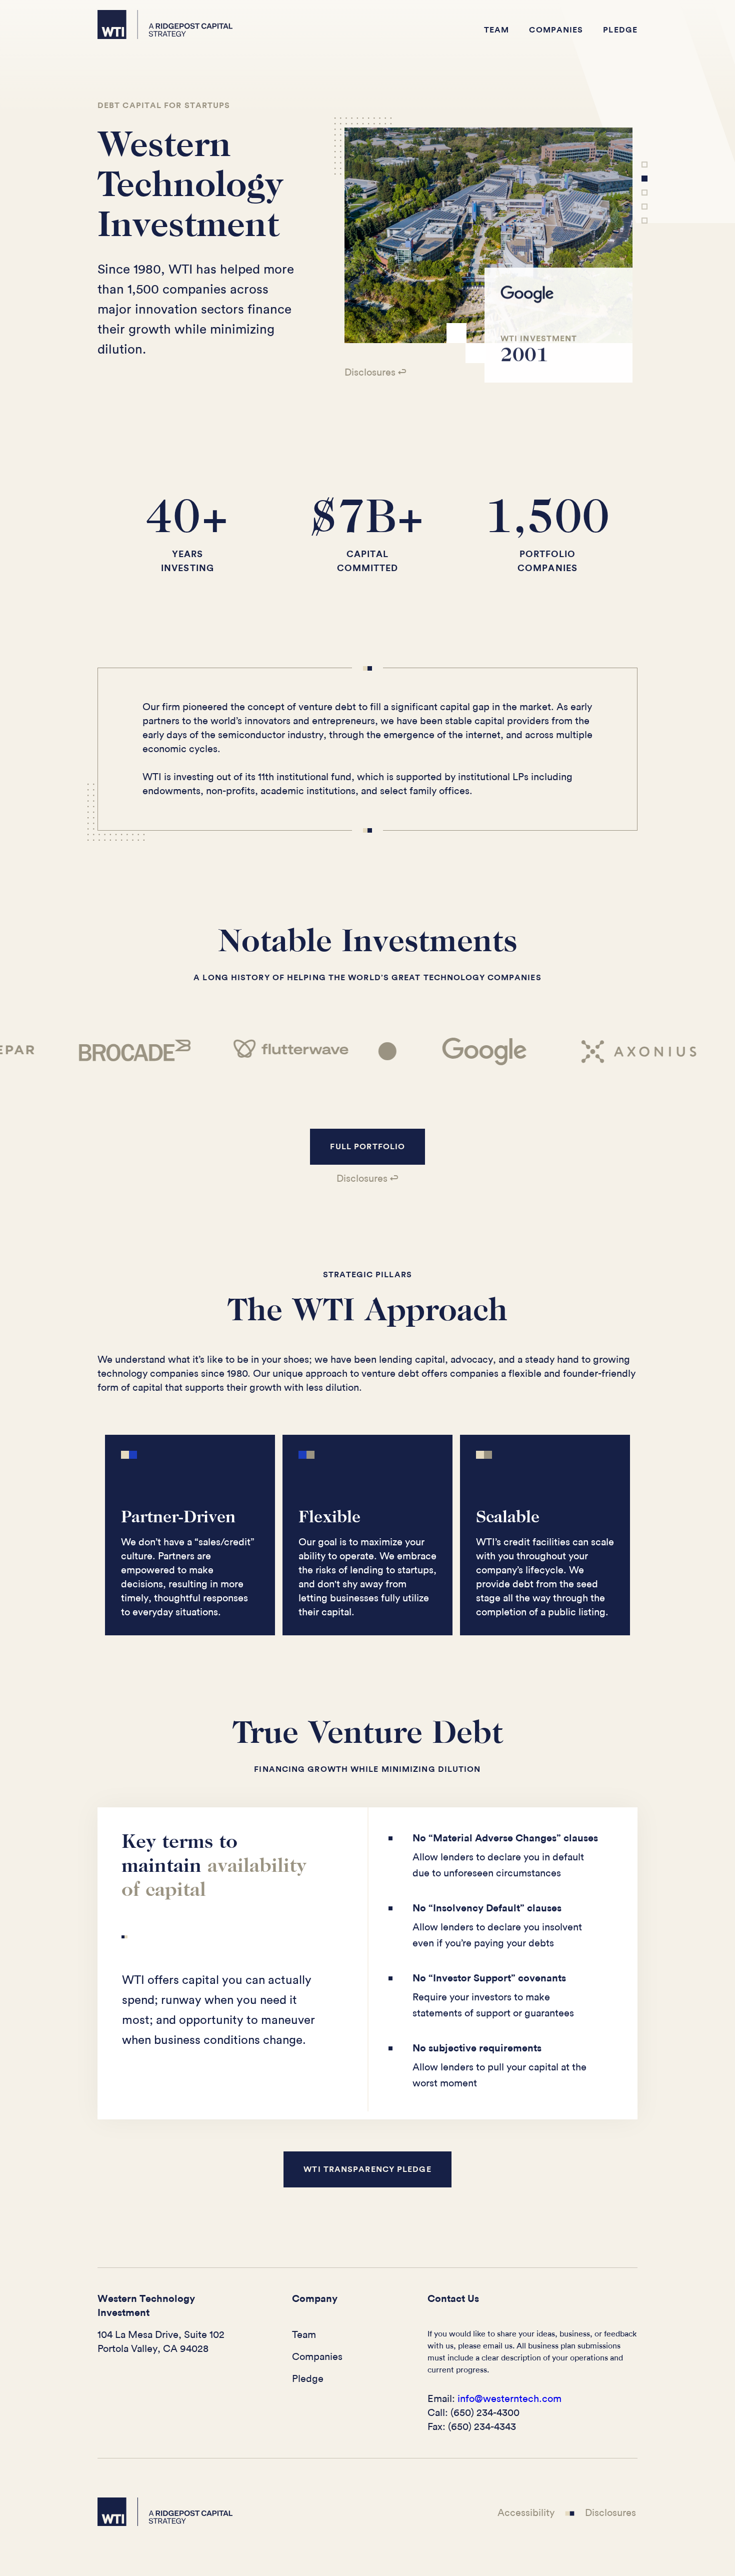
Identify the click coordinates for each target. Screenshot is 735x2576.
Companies (556, 30)
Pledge (620, 30)
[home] (165, 25)
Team (496, 30)
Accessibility (526, 2513)
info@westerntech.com (509, 2399)
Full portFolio (367, 1147)
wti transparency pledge (367, 2169)
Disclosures (610, 2513)
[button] (416, 255)
